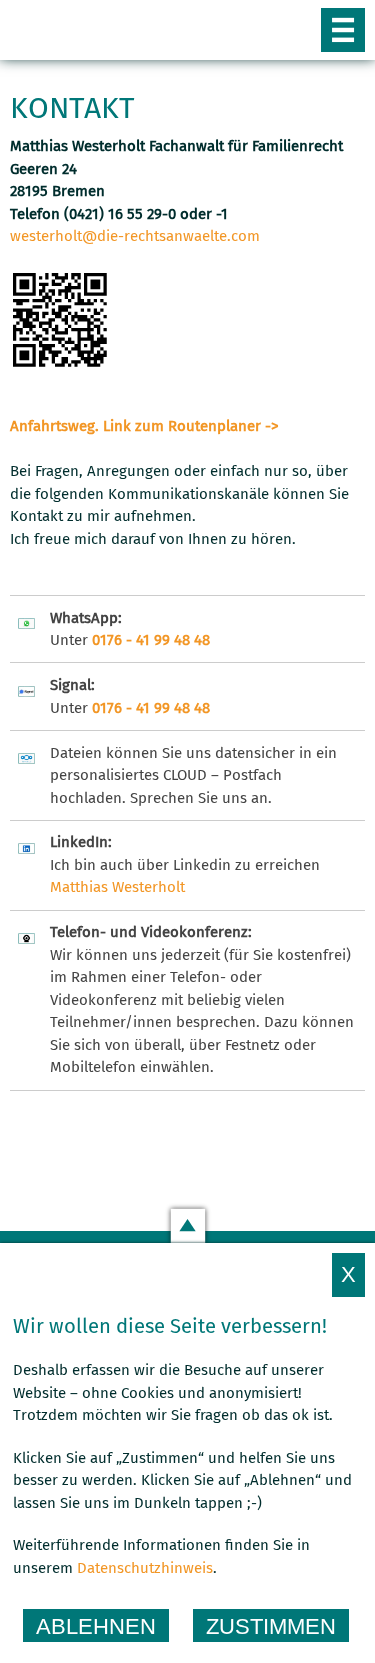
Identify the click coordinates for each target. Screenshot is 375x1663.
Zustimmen (271, 1626)
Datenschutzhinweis (145, 1568)
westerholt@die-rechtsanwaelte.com (135, 236)
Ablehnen (96, 1626)
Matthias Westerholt (117, 887)
